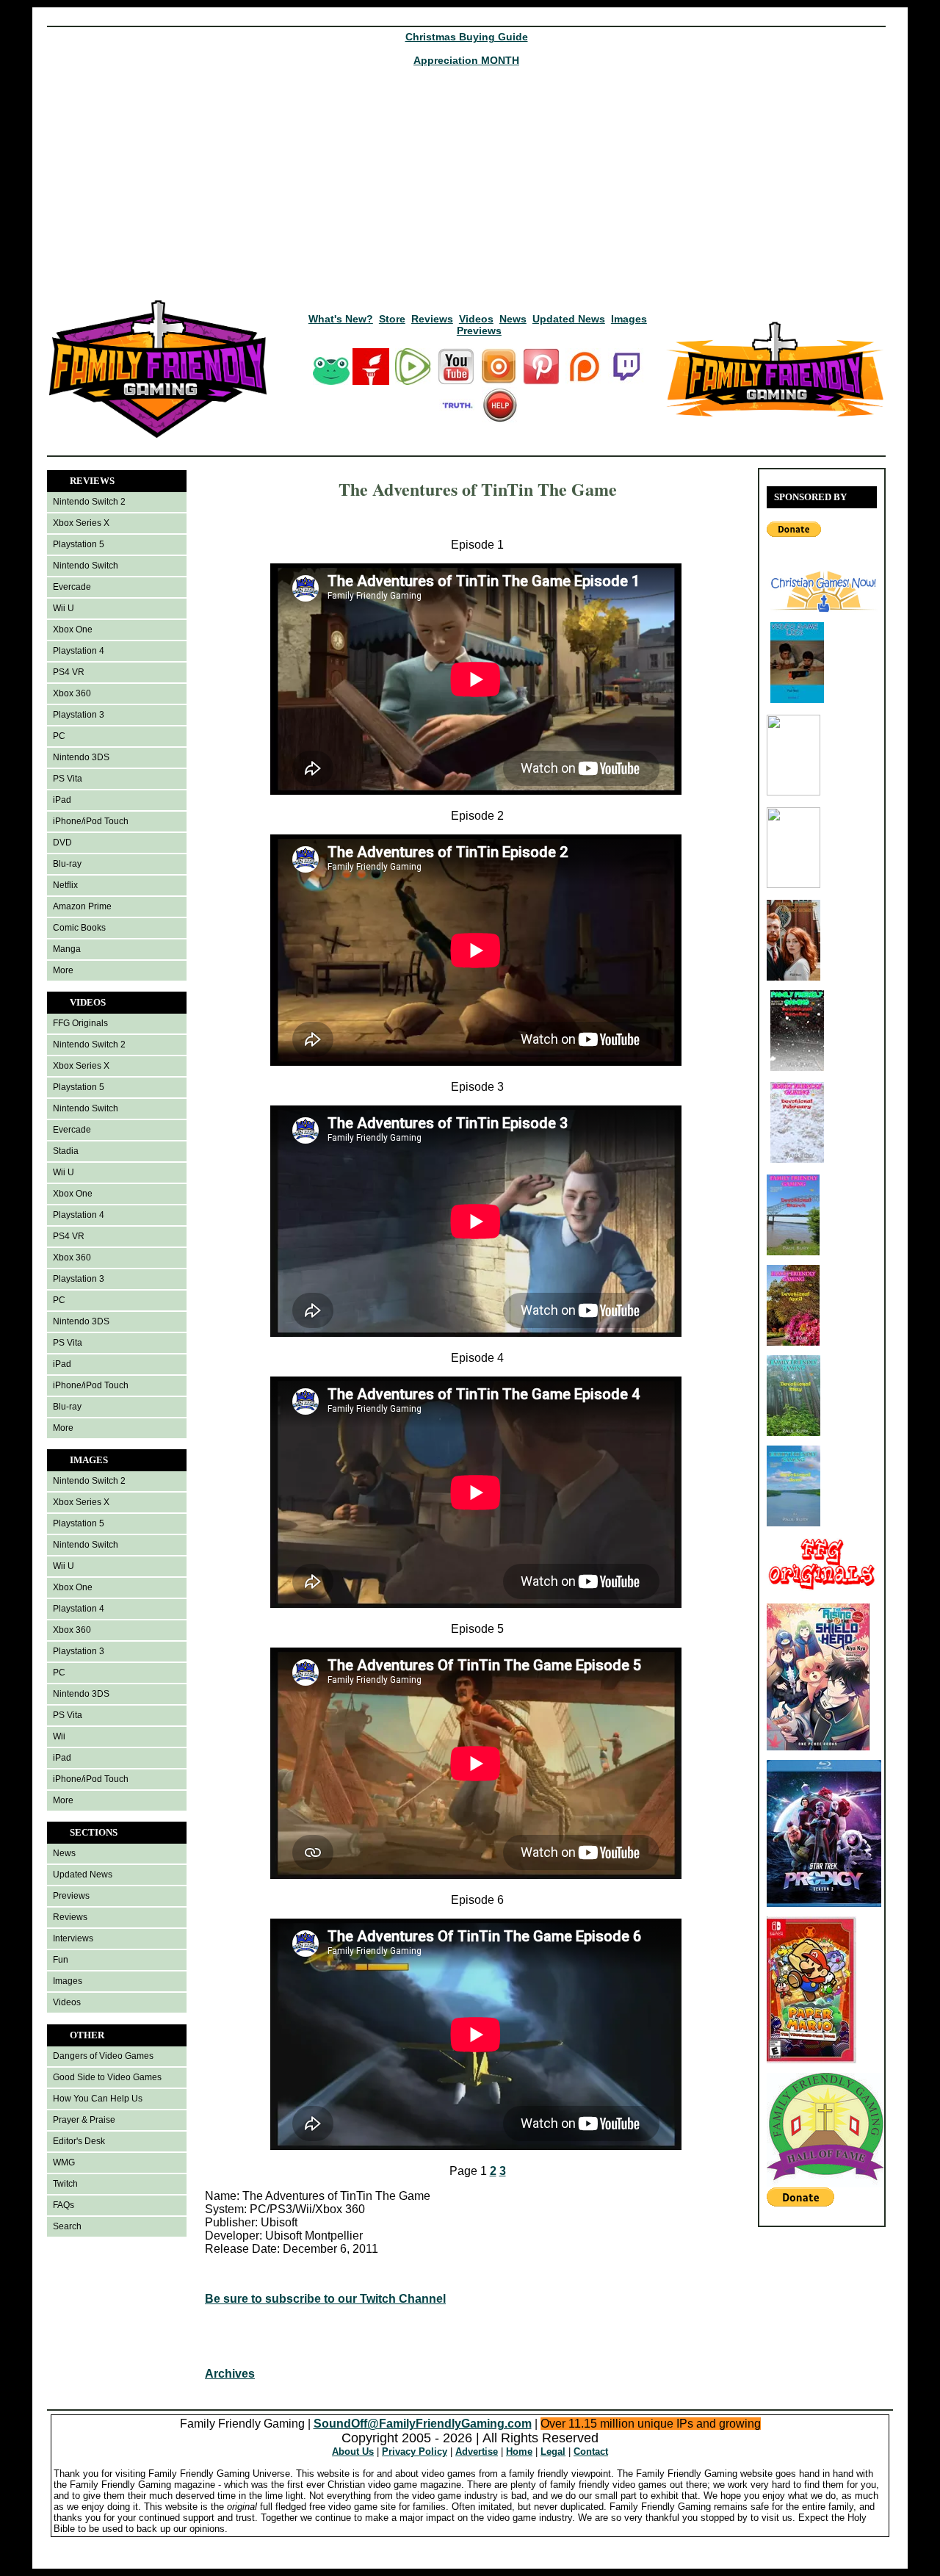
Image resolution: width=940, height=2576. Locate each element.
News (513, 319)
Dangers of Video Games (103, 2056)
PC (59, 736)
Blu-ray (67, 864)
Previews (479, 331)
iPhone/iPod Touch (91, 821)
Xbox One (73, 629)
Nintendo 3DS (81, 757)
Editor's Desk (79, 2141)
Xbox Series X (81, 523)
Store (392, 319)
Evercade (72, 587)
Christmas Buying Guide (467, 37)
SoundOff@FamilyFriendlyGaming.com (423, 2424)
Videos (476, 319)
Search (67, 2226)
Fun (61, 1960)
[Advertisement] (466, 188)
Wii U (64, 608)
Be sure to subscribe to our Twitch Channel (325, 2299)
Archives (230, 2374)
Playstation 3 (79, 715)
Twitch (65, 2184)
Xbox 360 (72, 693)
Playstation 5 (79, 544)
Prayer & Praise (84, 2120)
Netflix (65, 885)
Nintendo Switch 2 (89, 502)
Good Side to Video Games (107, 2077)
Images (629, 319)
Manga (67, 949)
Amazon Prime (82, 906)
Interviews (73, 1938)
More (63, 970)
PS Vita (68, 779)
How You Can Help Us (98, 2099)
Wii (59, 1736)
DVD (62, 843)
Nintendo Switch (86, 566)
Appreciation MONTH (466, 60)
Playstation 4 (79, 651)
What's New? (341, 319)
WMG (64, 2162)
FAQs (64, 2205)
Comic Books (79, 928)
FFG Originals (80, 1023)
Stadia (66, 1151)
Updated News (569, 319)
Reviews (432, 319)
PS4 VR (69, 672)
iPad (62, 800)
